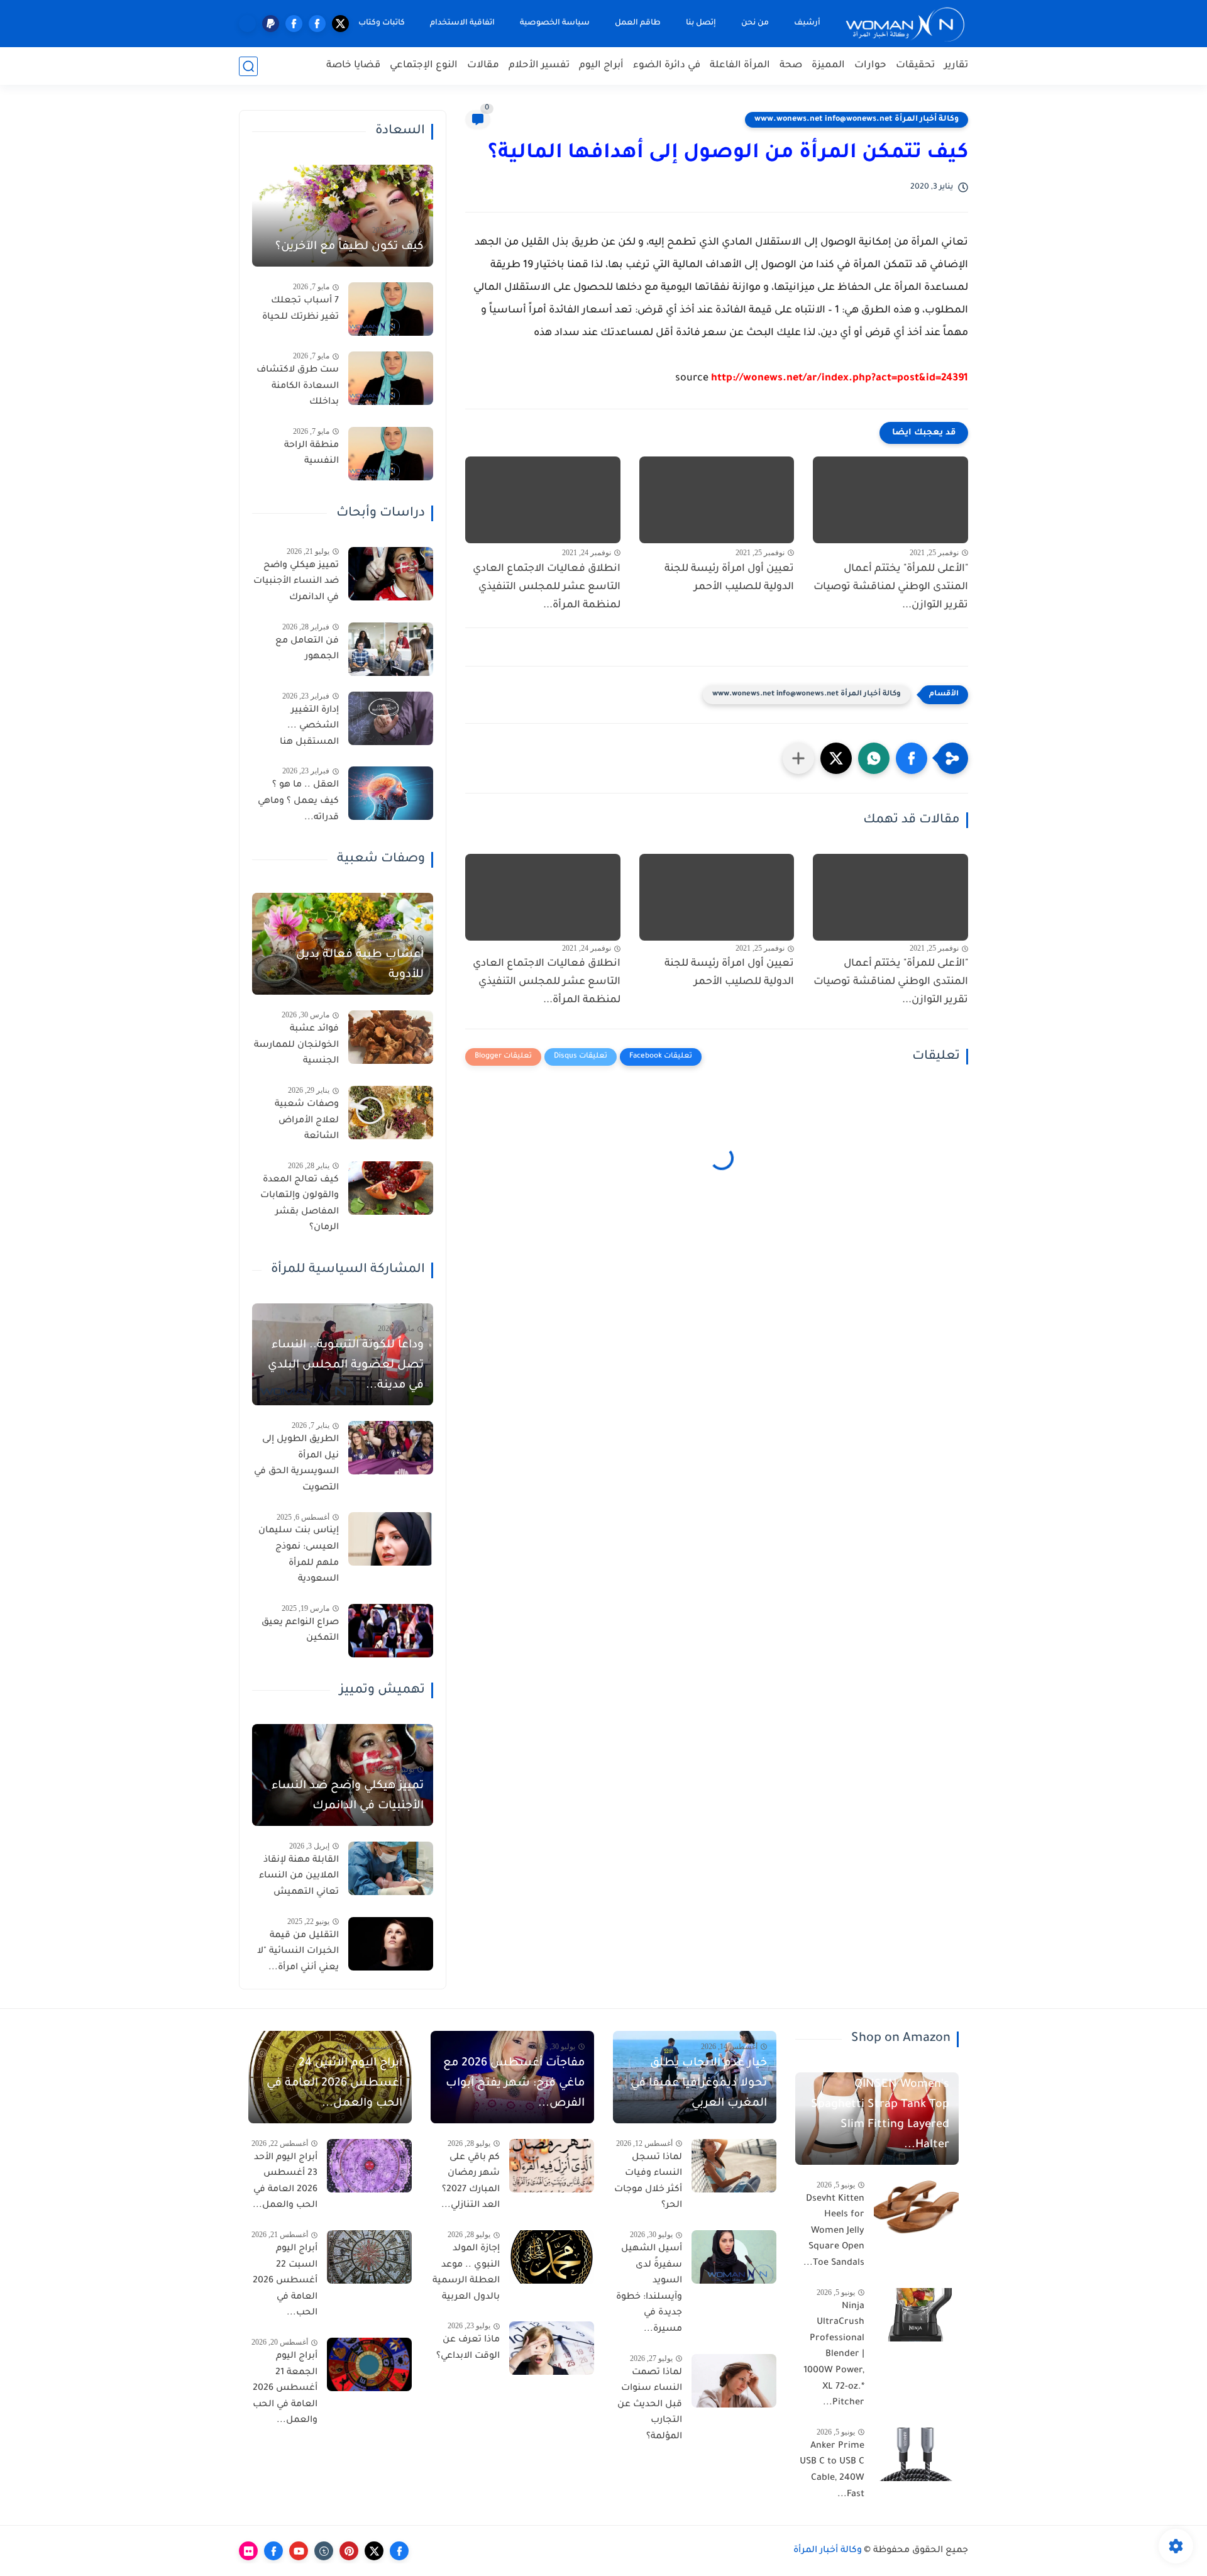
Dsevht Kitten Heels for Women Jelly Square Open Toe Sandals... (834, 2231)
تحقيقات (915, 66)
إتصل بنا (701, 23)
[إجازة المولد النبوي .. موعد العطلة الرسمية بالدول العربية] (552, 2257)
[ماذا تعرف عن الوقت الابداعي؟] (552, 2348)
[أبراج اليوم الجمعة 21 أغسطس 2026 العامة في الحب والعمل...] (369, 2364)
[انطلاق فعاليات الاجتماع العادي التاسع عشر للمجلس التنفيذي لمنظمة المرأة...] (543, 500)
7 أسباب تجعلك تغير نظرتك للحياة (300, 309)
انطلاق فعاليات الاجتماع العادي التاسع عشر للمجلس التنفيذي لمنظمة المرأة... (547, 587)
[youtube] (299, 2551)
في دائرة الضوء (667, 66)
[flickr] (248, 2551)
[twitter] (340, 24)
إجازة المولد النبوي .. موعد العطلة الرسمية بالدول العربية (466, 2273)
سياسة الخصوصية (555, 23)
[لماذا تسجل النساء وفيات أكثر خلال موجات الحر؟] (734, 2166)
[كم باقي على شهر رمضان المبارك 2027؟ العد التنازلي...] (552, 2166)
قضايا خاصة (353, 66)
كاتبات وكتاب (382, 23)
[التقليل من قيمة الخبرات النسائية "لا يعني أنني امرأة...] (391, 1944)
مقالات (483, 66)
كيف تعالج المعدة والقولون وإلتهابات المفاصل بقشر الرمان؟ (300, 1204)
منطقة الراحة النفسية (311, 454)
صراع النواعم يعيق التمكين (300, 1631)
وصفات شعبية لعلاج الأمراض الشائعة (307, 1121)
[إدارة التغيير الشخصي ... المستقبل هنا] (391, 718)
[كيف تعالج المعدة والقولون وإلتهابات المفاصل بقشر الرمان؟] (391, 1188)
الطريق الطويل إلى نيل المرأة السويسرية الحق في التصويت (296, 1464)
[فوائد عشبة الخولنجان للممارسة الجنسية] (391, 1037)
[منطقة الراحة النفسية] (391, 454)
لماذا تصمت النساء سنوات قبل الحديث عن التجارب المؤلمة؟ (650, 2405)
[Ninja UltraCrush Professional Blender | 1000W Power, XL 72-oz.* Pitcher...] (916, 2315)
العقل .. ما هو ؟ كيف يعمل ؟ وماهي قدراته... (298, 801)
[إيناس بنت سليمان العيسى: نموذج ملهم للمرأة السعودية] (391, 1539)
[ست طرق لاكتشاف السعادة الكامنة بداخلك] (391, 378)
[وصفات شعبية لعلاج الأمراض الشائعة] (391, 1113)
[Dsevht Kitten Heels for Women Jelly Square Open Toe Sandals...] (916, 2207)
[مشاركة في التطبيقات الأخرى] (798, 758)
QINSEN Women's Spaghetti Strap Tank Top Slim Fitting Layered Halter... (880, 2115)
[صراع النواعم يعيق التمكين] (391, 1631)
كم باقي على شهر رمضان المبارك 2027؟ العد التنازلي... (471, 2182)
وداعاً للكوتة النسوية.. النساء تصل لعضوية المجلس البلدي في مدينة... (346, 1366)
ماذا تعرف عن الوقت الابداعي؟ (468, 2348)
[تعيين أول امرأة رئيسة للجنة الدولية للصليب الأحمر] (717, 500)
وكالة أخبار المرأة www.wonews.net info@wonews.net (857, 119)
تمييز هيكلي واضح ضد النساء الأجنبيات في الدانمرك (296, 582)
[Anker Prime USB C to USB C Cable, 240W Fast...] (916, 2454)
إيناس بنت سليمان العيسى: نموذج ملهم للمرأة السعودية (299, 1555)
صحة (791, 66)
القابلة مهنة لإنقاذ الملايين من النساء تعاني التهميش (299, 1877)
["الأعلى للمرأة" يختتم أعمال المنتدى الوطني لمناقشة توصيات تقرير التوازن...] (890, 500)
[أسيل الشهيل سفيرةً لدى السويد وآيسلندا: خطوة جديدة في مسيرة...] (734, 2257)
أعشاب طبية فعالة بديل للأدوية (360, 965)
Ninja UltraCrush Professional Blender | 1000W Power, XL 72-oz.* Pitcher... (834, 2355)
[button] (912, 758)
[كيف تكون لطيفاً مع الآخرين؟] (343, 216)
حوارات (870, 66)
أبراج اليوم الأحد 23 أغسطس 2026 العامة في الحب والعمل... (285, 2182)
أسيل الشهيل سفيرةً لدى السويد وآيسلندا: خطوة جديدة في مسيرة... (649, 2289)
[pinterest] (349, 2551)
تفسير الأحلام (539, 66)
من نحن (755, 23)
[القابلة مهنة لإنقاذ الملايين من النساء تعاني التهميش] (391, 1868)
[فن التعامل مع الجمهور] (391, 649)
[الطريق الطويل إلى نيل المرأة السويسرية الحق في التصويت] (391, 1448)
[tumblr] (324, 2551)
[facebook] (317, 24)
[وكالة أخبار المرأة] (905, 24)
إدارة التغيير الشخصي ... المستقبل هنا (309, 727)
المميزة (828, 66)
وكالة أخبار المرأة (828, 2551)
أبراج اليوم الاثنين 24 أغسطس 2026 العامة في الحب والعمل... (334, 2084)
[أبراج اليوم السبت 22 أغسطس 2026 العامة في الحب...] (369, 2257)
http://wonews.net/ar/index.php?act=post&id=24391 (840, 379)
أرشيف (807, 23)
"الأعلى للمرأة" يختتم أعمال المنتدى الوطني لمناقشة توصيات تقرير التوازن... (891, 587)
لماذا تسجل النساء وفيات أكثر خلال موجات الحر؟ (648, 2182)
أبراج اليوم (601, 66)
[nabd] (247, 24)
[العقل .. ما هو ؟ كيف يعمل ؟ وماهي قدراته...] (391, 793)
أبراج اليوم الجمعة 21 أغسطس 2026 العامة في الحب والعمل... (285, 2389)
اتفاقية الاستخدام (462, 23)
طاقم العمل (638, 23)
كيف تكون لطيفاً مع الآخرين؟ (350, 247)
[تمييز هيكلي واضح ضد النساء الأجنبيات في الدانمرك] (391, 574)
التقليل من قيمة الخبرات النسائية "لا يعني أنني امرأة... (298, 1952)
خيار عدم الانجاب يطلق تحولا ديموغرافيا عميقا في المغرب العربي (699, 2084)
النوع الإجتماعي (424, 66)
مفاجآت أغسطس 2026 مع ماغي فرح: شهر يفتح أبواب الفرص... (514, 2084)
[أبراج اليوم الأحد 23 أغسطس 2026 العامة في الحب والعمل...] (369, 2166)
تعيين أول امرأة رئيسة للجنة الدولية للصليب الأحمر (729, 578)
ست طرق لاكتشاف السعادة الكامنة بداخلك (298, 386)
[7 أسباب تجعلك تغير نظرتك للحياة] (391, 309)
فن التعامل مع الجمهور (307, 650)
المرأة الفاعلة (740, 66)
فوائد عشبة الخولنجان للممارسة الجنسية (296, 1045)
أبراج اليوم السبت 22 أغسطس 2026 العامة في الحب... (285, 2281)
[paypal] (271, 24)
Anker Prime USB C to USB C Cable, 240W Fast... (832, 2471)
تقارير (956, 66)
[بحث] (248, 66)
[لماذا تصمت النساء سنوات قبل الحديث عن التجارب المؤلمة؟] (734, 2381)
